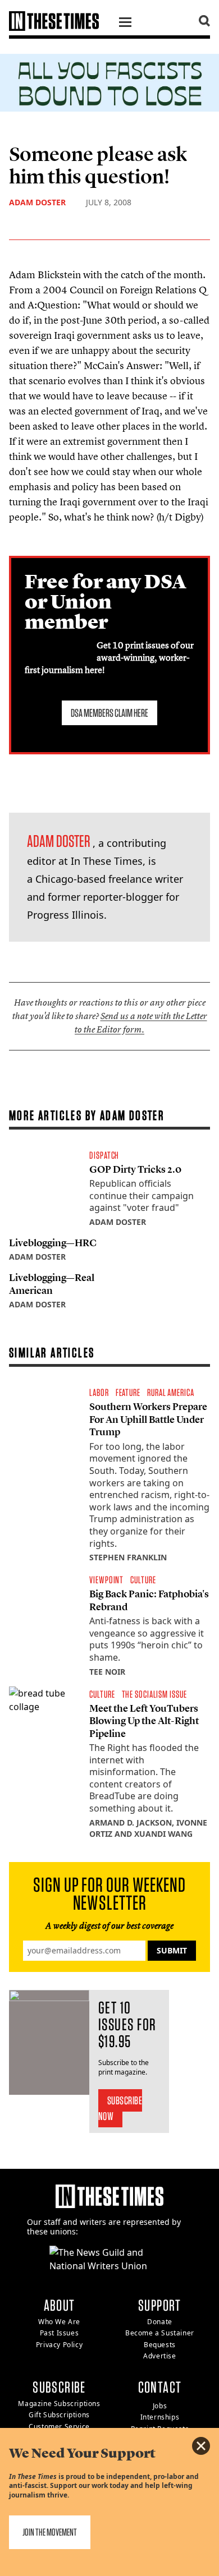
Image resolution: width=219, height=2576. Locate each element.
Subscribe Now (120, 2108)
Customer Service (59, 2427)
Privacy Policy (59, 2345)
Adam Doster (37, 202)
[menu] (125, 24)
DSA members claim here (109, 713)
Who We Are (59, 2322)
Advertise (159, 2356)
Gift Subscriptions (59, 2415)
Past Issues (60, 2333)
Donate (160, 2322)
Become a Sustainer (160, 2333)
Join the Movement (50, 2532)
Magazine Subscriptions (59, 2404)
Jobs (160, 2406)
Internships (160, 2417)
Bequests (160, 2345)
